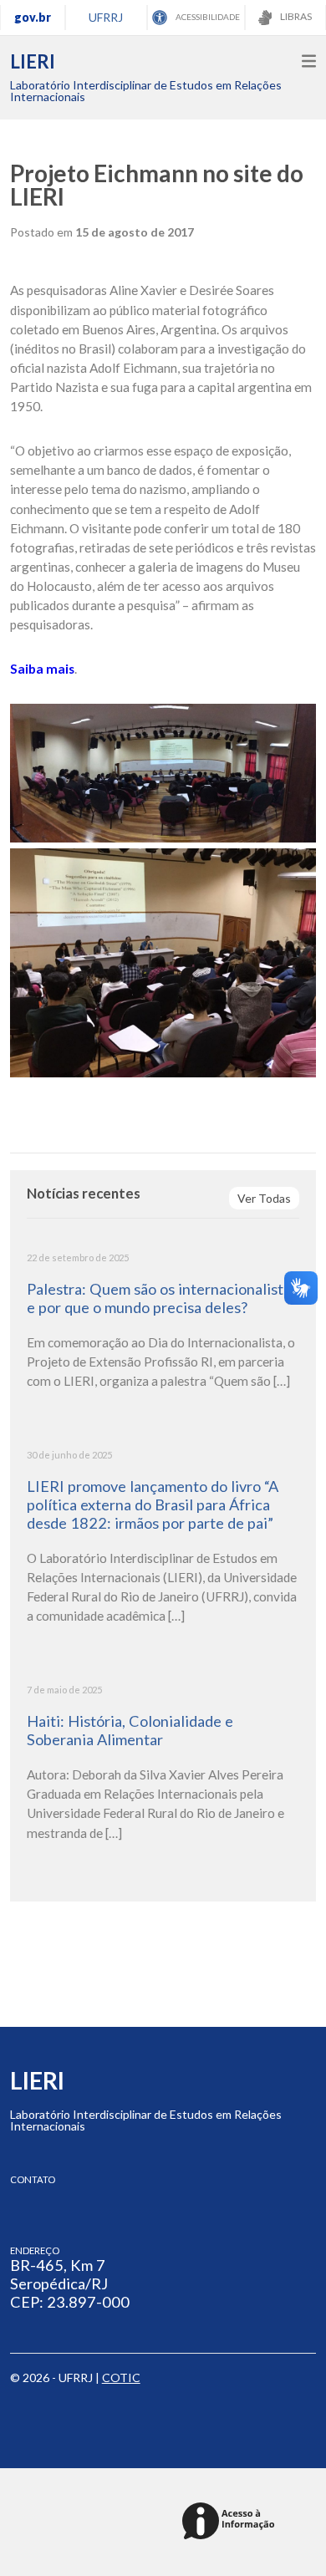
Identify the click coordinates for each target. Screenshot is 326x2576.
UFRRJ (106, 17)
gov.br (33, 17)
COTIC (121, 2377)
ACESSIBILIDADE (207, 17)
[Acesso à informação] (231, 2522)
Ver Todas (264, 1198)
